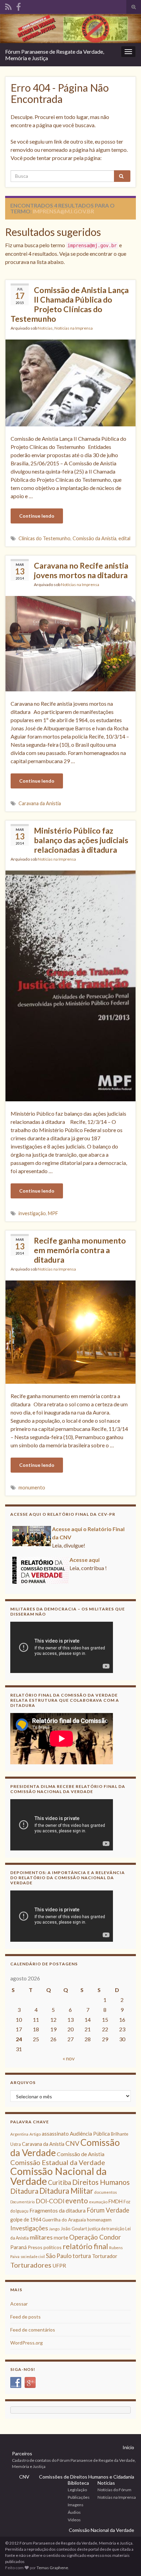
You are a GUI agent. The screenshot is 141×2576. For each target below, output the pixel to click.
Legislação (77, 2490)
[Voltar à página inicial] (70, 29)
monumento (32, 1488)
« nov (69, 2058)
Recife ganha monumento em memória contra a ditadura (80, 1250)
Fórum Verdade (108, 2210)
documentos (106, 2192)
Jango (54, 2229)
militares (41, 2237)
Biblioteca (78, 2483)
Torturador (105, 2256)
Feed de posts (25, 2317)
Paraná (18, 2247)
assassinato (55, 2134)
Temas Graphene (52, 2568)
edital (124, 538)
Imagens (76, 2505)
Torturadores (31, 2265)
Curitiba (60, 2182)
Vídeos (74, 2520)
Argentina (19, 2134)
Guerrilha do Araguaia (64, 2220)
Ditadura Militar (66, 2191)
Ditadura (24, 2191)
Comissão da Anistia (94, 538)
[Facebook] (18, 6)
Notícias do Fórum (114, 2490)
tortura (82, 2256)
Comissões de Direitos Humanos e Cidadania (87, 2477)
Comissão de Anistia (81, 2154)
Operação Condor (95, 2237)
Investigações (29, 2228)
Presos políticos (45, 2247)
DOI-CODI (50, 2201)
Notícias (45, 328)
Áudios (74, 2512)
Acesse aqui (85, 1554)
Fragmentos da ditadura (57, 2210)
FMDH (116, 2201)
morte (61, 2238)
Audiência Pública (90, 2134)
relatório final (85, 2246)
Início (128, 2447)
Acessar (19, 2304)
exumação (98, 2202)
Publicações (79, 2497)
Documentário (22, 2202)
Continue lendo (37, 516)
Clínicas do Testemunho (44, 538)
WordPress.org (27, 2343)
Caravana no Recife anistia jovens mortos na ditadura (81, 570)
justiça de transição (106, 2229)
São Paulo (59, 2256)
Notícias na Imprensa (74, 328)
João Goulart (74, 2229)
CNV (72, 2143)
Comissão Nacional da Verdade (59, 2176)
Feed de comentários (33, 2330)
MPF (53, 1213)
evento (77, 2200)
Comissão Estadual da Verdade (58, 2162)
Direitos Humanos (101, 2182)
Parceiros (22, 2453)
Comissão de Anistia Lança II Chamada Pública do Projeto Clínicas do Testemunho (70, 304)
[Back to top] (126, 2561)
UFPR (59, 2266)
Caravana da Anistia (40, 803)
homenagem (99, 2220)
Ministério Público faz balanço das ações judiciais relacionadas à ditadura (81, 840)
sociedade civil (33, 2256)
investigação (32, 1213)
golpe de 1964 (26, 2220)
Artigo (35, 2134)
